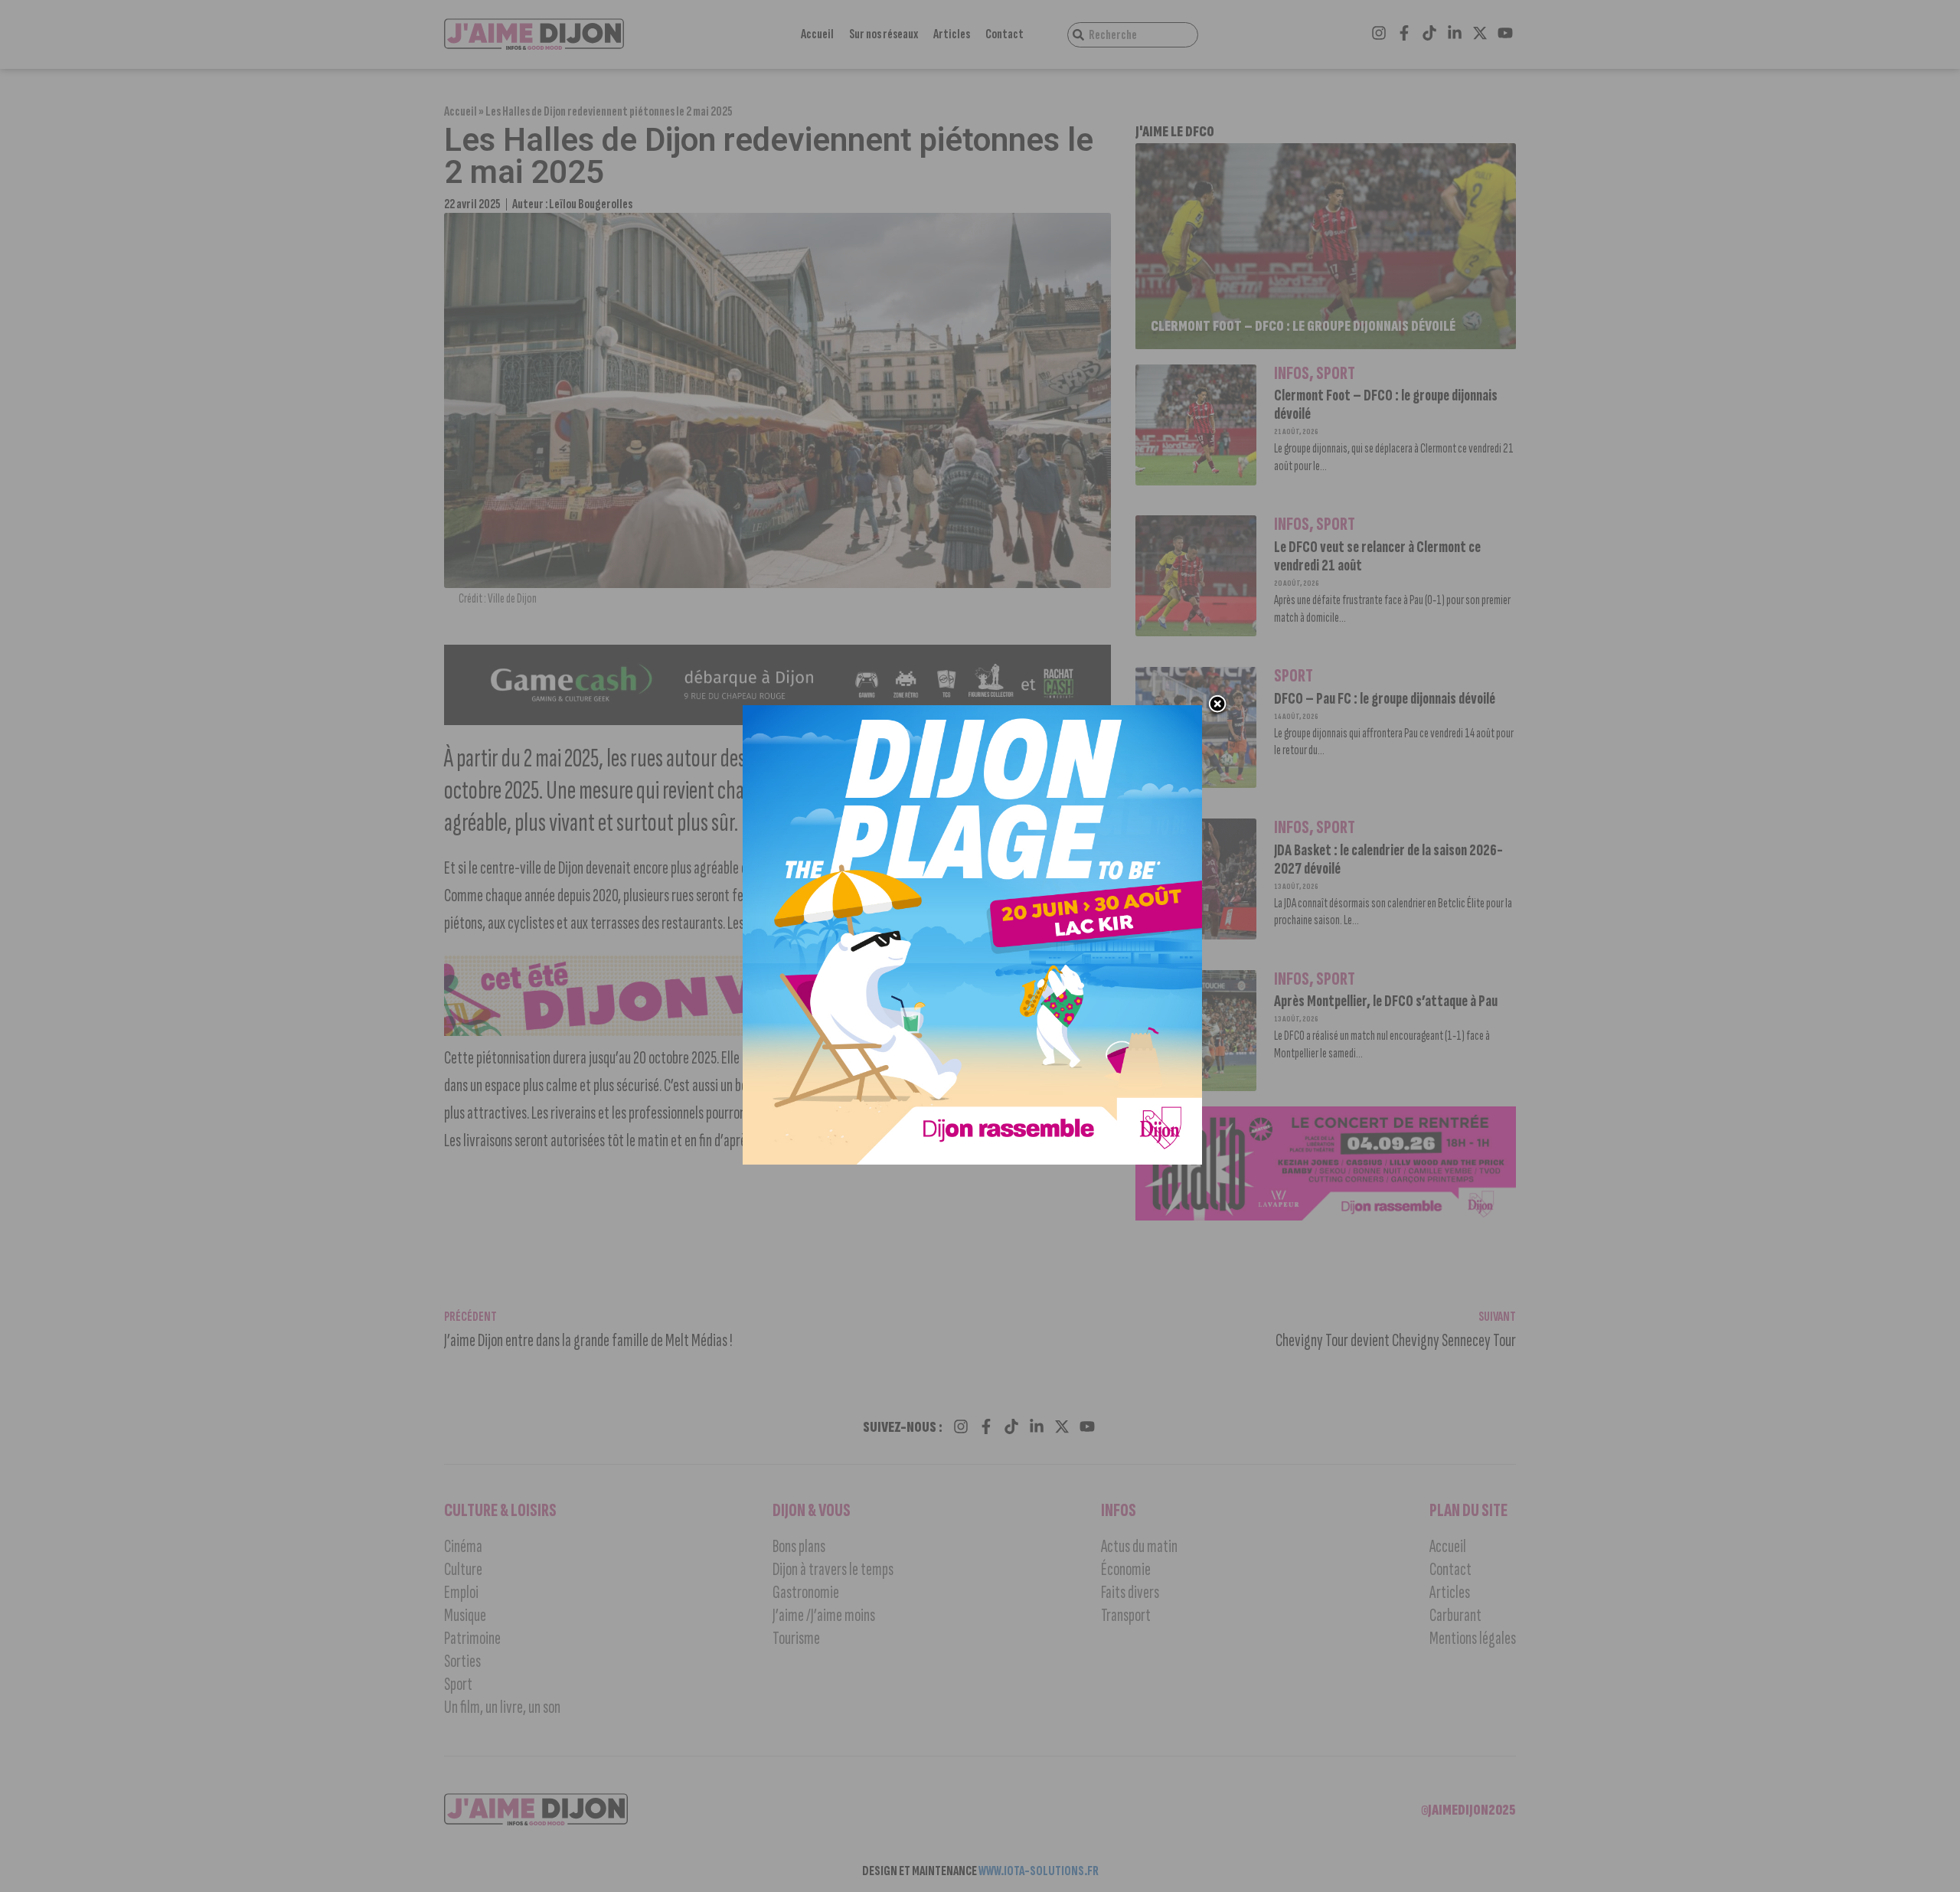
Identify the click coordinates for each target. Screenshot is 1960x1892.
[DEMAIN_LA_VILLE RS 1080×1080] (972, 1160)
